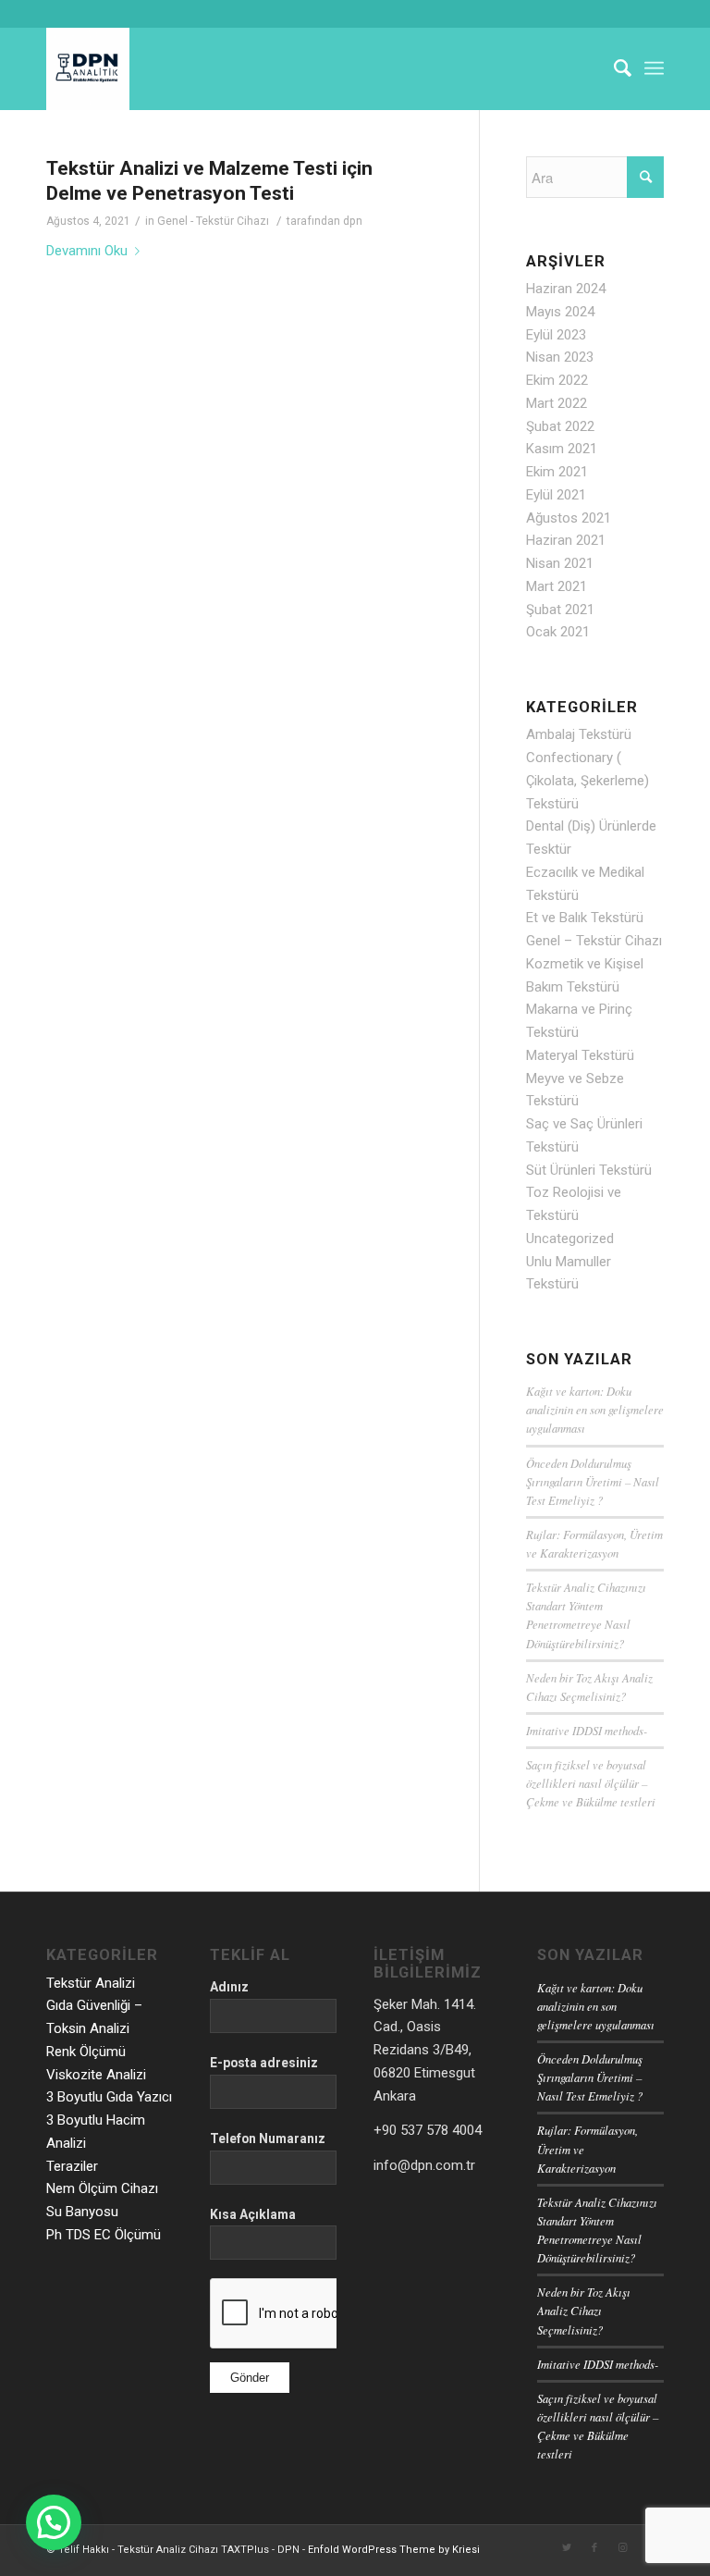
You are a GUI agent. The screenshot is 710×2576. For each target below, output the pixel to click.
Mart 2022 (557, 403)
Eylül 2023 (556, 335)
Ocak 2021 (558, 632)
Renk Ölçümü (86, 2052)
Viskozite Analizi (96, 2075)
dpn (353, 221)
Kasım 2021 (562, 449)
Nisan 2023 (560, 357)
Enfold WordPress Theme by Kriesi (394, 2550)
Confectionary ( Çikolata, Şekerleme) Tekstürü (588, 781)
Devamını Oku (87, 251)
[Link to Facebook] (594, 2548)
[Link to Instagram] (622, 2548)
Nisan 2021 (560, 563)
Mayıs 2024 (560, 312)
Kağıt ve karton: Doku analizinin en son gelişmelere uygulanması (595, 1409)
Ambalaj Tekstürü (579, 734)
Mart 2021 (557, 586)
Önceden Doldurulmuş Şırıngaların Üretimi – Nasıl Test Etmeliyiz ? (593, 1481)
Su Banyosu (82, 2212)
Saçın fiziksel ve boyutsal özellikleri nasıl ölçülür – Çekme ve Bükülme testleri (591, 1783)
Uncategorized (570, 1239)
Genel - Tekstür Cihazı (213, 221)
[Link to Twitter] (567, 2548)
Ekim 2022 (557, 380)
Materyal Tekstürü (580, 1055)
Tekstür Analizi (91, 1983)
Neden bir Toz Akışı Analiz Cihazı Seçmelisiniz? (584, 2310)
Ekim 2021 (557, 472)
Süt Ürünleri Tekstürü (589, 1170)
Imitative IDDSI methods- (587, 1730)
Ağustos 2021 (569, 518)
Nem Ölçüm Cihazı (102, 2188)
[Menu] (654, 68)
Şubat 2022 (560, 426)
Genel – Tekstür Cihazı (594, 941)
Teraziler (72, 2166)
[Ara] (613, 68)
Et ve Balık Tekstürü (585, 918)
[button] (54, 2522)
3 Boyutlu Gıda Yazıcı (109, 2097)
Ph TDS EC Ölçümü (104, 2235)
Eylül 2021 (556, 495)
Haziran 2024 (566, 289)
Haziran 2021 (566, 540)
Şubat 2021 (560, 610)
